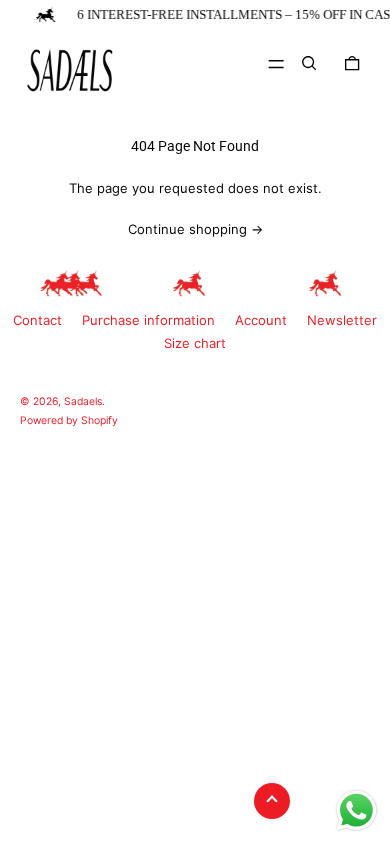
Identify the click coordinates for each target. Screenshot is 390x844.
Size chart (195, 343)
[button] (309, 63)
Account (261, 320)
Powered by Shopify (69, 420)
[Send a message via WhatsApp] (356, 810)
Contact (37, 320)
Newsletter (342, 320)
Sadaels (83, 401)
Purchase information (148, 320)
